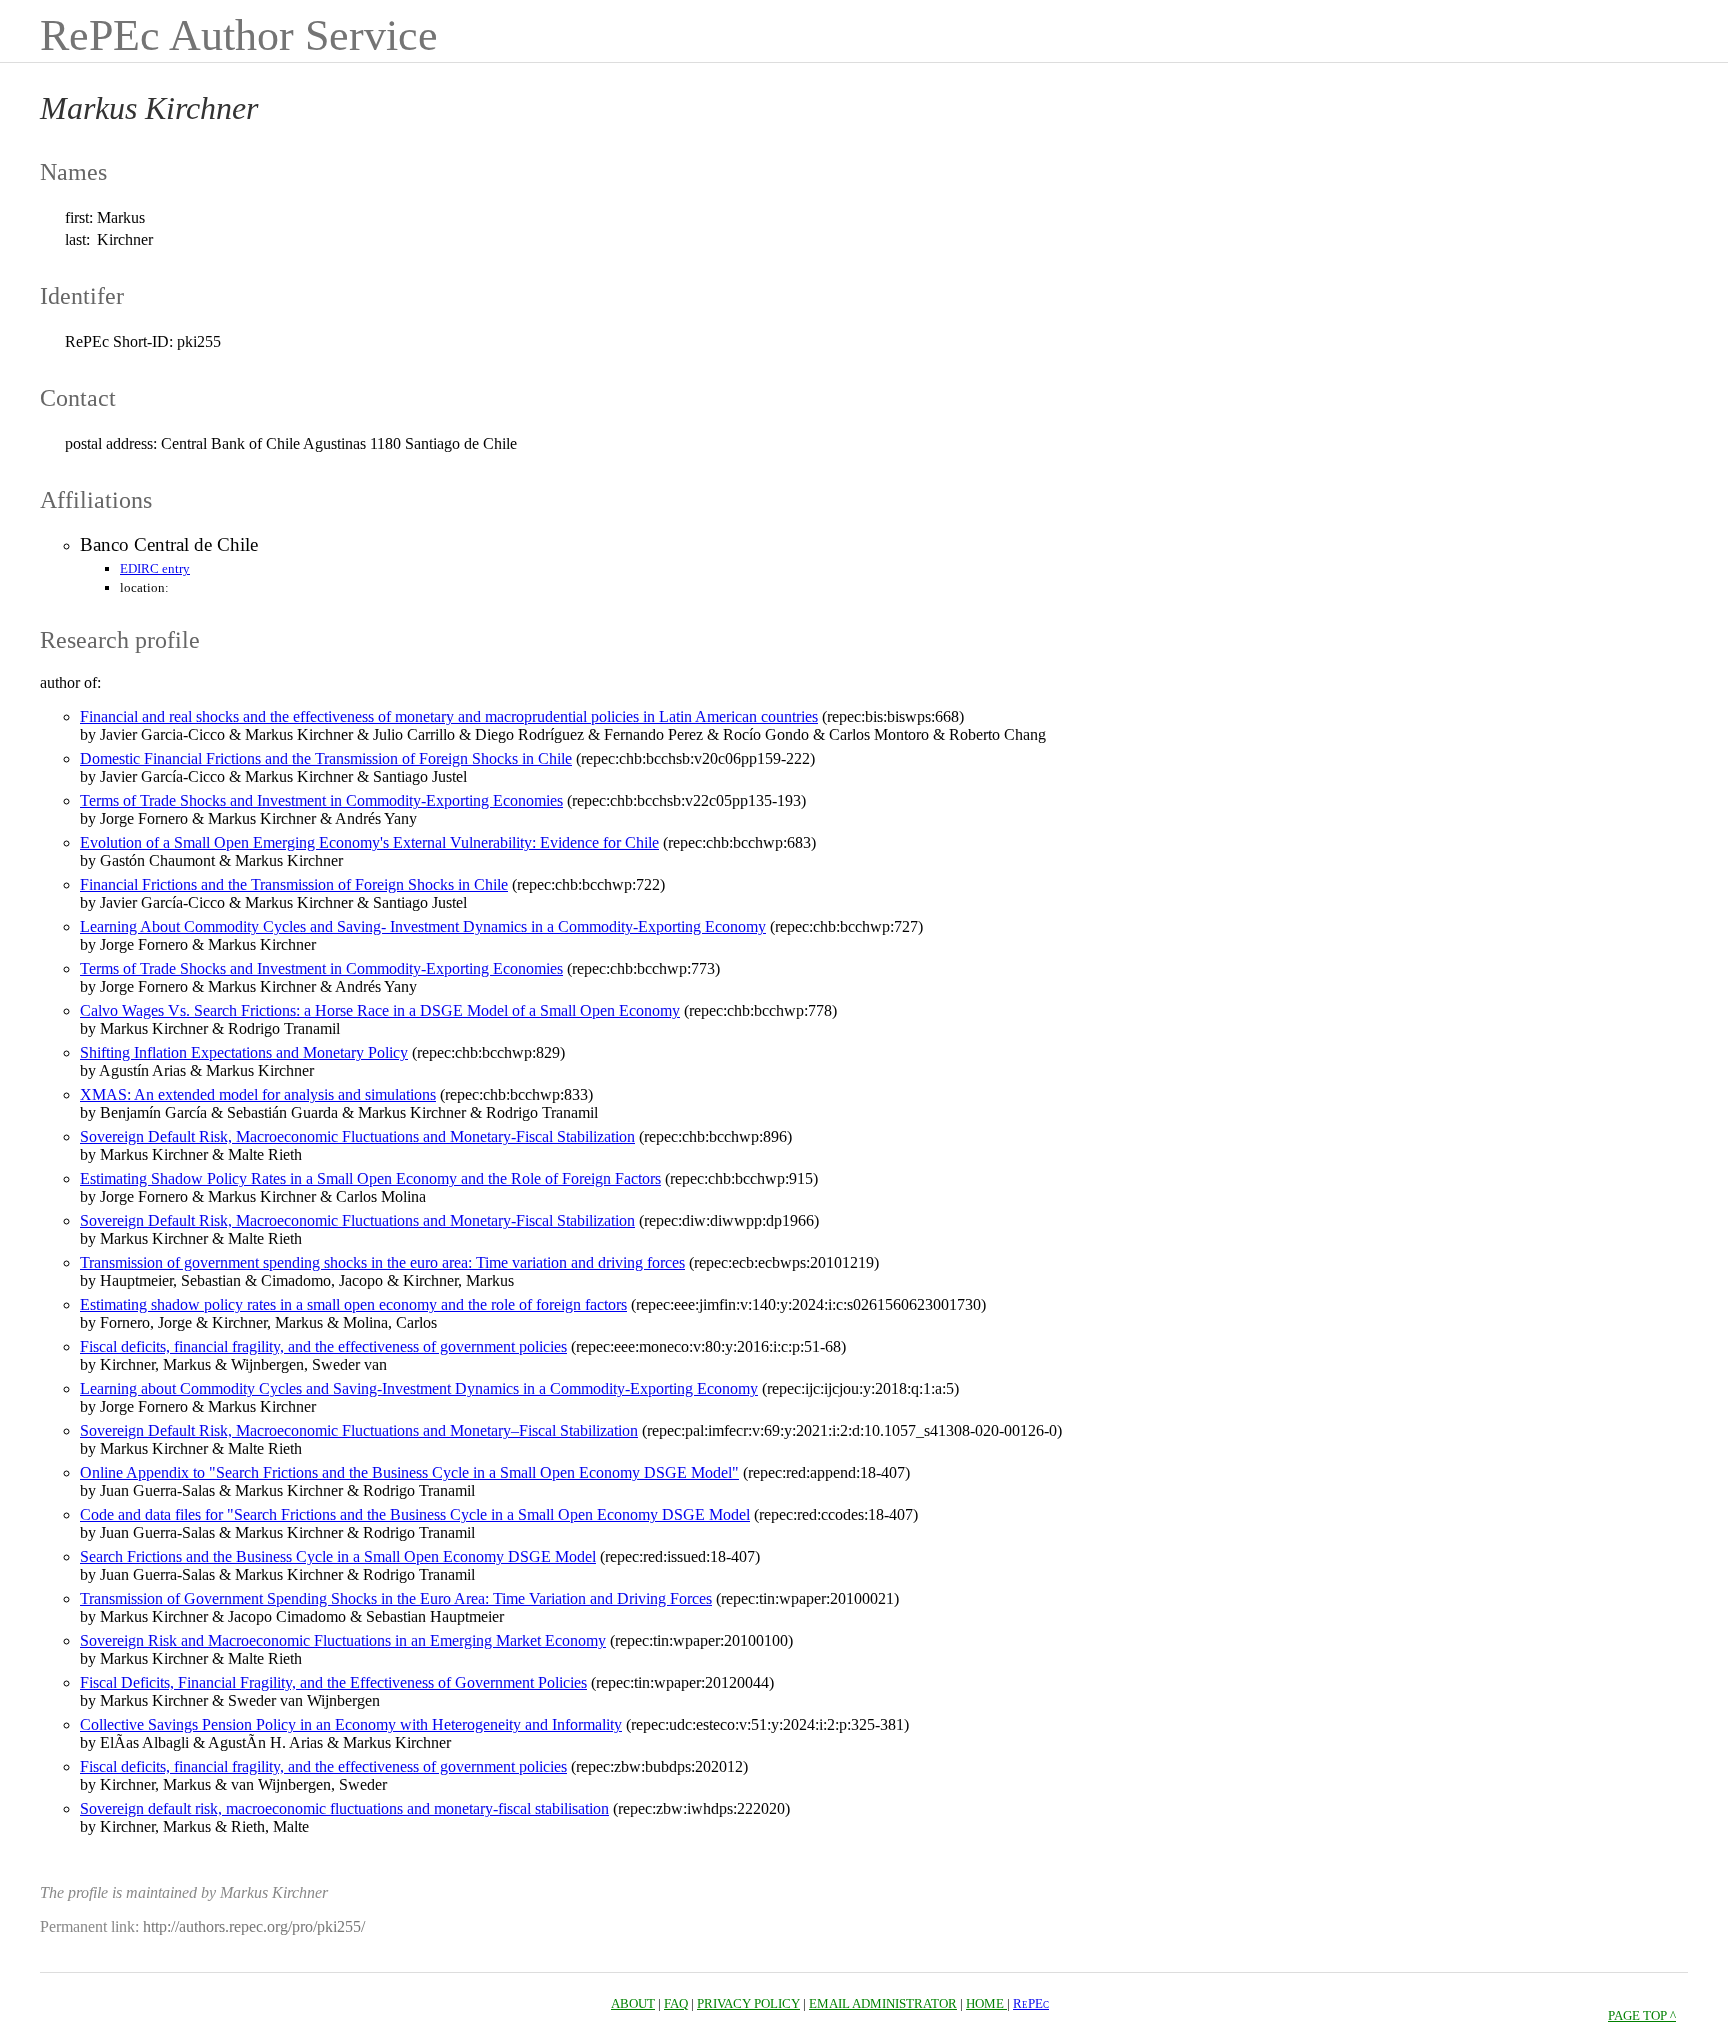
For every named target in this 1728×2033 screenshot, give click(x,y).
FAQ (676, 2003)
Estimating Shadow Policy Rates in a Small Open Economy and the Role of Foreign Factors (370, 1178)
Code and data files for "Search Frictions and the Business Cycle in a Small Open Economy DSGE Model (415, 1514)
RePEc (1031, 2003)
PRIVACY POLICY (748, 2003)
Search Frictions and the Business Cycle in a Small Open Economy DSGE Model (338, 1556)
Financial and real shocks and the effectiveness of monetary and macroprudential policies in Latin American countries (449, 716)
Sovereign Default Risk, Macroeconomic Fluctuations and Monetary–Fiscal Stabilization (359, 1430)
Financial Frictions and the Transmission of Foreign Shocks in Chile (294, 884)
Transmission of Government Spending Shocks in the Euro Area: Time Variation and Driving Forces (396, 1598)
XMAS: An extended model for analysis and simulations (258, 1094)
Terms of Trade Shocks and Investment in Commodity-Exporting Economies (321, 800)
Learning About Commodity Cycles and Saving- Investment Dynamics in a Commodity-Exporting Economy (423, 926)
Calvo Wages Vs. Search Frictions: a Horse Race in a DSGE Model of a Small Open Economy (380, 1010)
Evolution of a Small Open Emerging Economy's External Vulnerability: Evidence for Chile (369, 842)
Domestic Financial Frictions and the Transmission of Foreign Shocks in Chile (326, 758)
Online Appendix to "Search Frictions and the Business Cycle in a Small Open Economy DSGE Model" (409, 1472)
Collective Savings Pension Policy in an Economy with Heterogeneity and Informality (351, 1724)
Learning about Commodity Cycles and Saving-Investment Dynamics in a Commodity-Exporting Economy (419, 1388)
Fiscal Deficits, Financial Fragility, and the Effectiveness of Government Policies (333, 1682)
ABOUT (633, 2003)
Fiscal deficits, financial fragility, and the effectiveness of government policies (323, 1346)
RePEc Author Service (239, 35)
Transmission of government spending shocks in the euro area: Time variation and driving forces (382, 1262)
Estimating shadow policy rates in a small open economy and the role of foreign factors (353, 1304)
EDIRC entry (155, 568)
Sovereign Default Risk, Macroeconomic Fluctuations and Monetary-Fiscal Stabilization (357, 1136)
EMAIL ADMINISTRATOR (883, 2003)
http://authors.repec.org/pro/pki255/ (254, 1926)
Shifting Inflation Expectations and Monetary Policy (244, 1052)
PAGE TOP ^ (1642, 2015)
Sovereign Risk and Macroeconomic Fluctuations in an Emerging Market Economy (343, 1640)
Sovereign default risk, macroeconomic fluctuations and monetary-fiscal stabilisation (344, 1808)
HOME (986, 2003)
